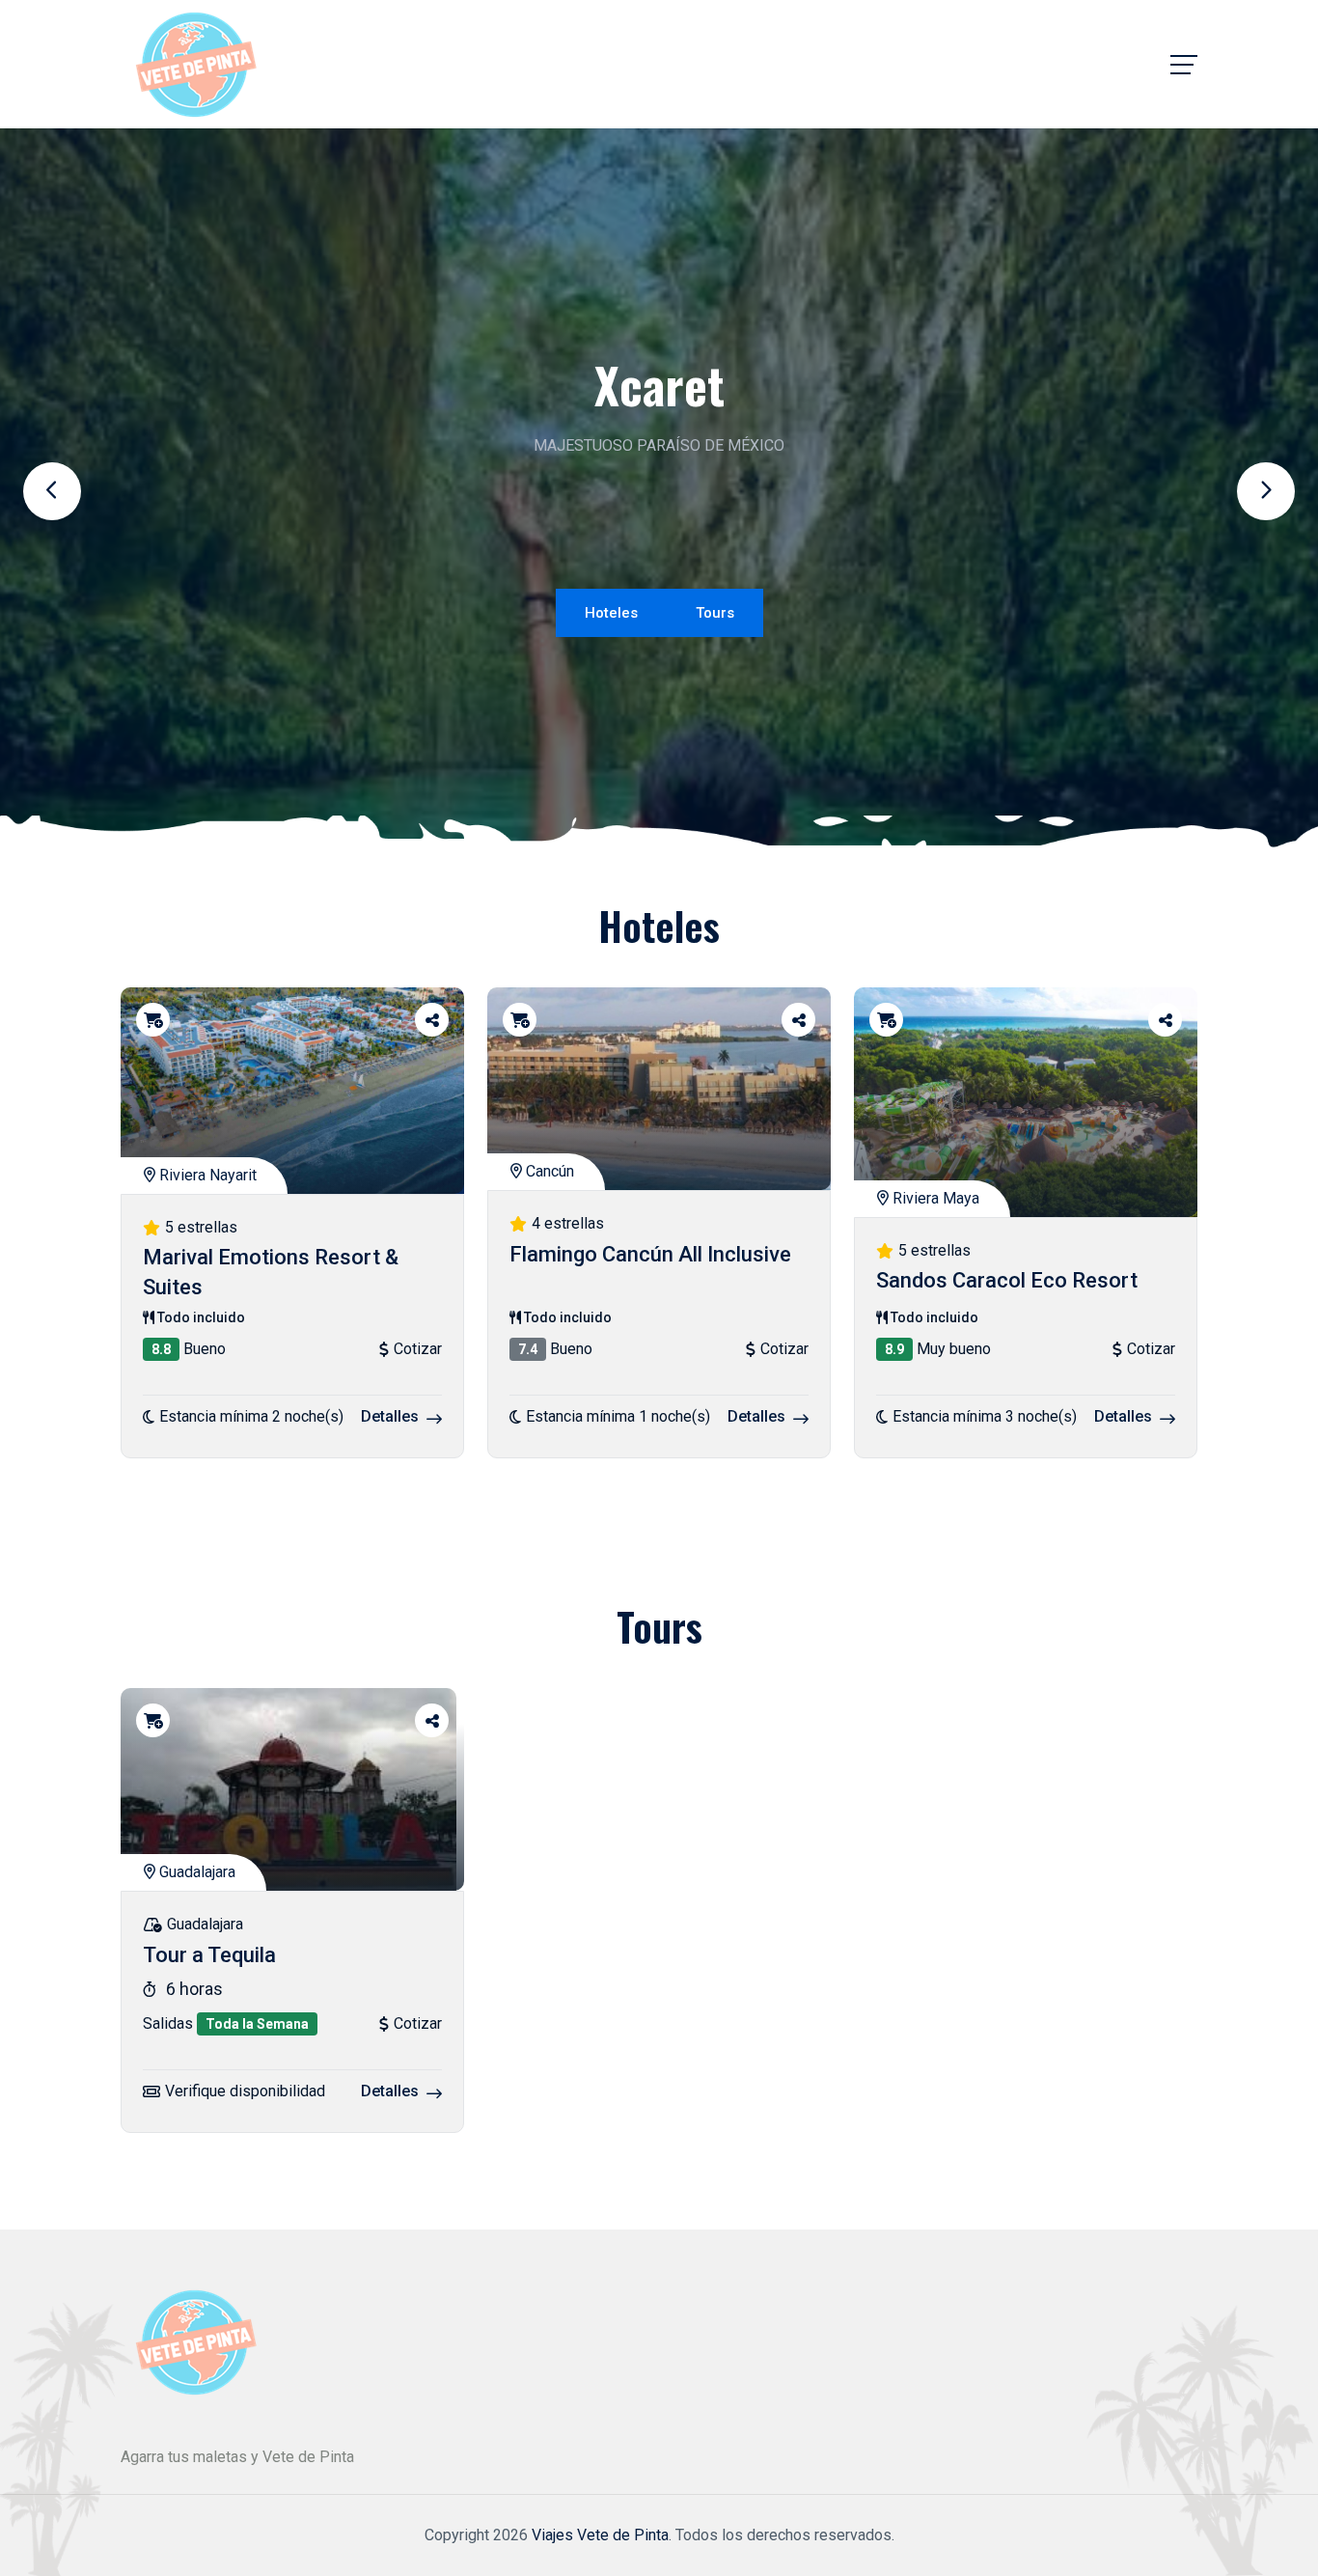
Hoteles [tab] (611, 613)
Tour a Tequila (209, 1955)
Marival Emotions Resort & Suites (271, 1273)
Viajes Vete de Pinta (600, 2535)
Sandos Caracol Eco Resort (1007, 1281)
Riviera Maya (934, 1198)
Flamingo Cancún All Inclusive (650, 1254)
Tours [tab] (715, 613)
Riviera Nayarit (206, 1175)
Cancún (548, 1171)
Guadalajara (195, 1872)
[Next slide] (1266, 491)
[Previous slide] (52, 491)
